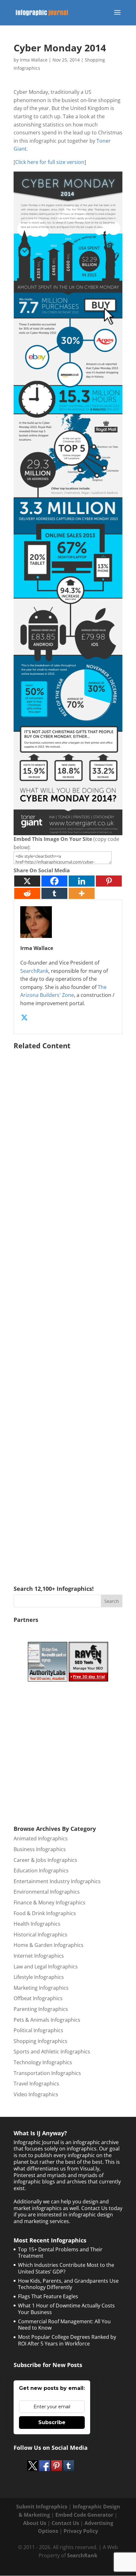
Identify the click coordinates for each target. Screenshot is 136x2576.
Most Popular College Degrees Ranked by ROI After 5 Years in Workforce (67, 2340)
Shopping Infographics (40, 2041)
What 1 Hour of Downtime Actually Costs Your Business (66, 2309)
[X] (27, 881)
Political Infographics (38, 2030)
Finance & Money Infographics (49, 1903)
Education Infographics (41, 1870)
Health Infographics (37, 1924)
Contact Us (65, 2523)
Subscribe (52, 2422)
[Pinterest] (109, 881)
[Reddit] (27, 893)
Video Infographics (36, 2094)
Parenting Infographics (41, 2009)
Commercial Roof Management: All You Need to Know (64, 2325)
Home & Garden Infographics (49, 1945)
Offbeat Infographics (38, 1998)
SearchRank (34, 971)
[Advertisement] (68, 1308)
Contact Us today (102, 2208)
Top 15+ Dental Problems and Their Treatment (60, 2253)
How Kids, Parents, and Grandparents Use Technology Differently (68, 2284)
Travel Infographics (36, 2084)
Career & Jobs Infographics (45, 1860)
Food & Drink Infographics (45, 1913)
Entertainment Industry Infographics (57, 1881)
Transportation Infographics (47, 2073)
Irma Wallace (34, 60)
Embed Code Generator (84, 2515)
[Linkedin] (82, 881)
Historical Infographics (40, 1935)
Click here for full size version (50, 162)
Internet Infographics (39, 1956)
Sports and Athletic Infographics (52, 2052)
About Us (35, 2523)
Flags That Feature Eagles (48, 2296)
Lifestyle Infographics (39, 1977)
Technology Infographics (43, 2062)
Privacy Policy (81, 2531)
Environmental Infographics (47, 1892)
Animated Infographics (41, 1838)
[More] (82, 893)
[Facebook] (54, 881)
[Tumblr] (54, 893)
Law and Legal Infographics (46, 1967)
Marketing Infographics (41, 1988)
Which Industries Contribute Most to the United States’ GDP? (66, 2268)
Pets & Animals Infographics (47, 2020)
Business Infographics (40, 1849)
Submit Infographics (42, 2507)
